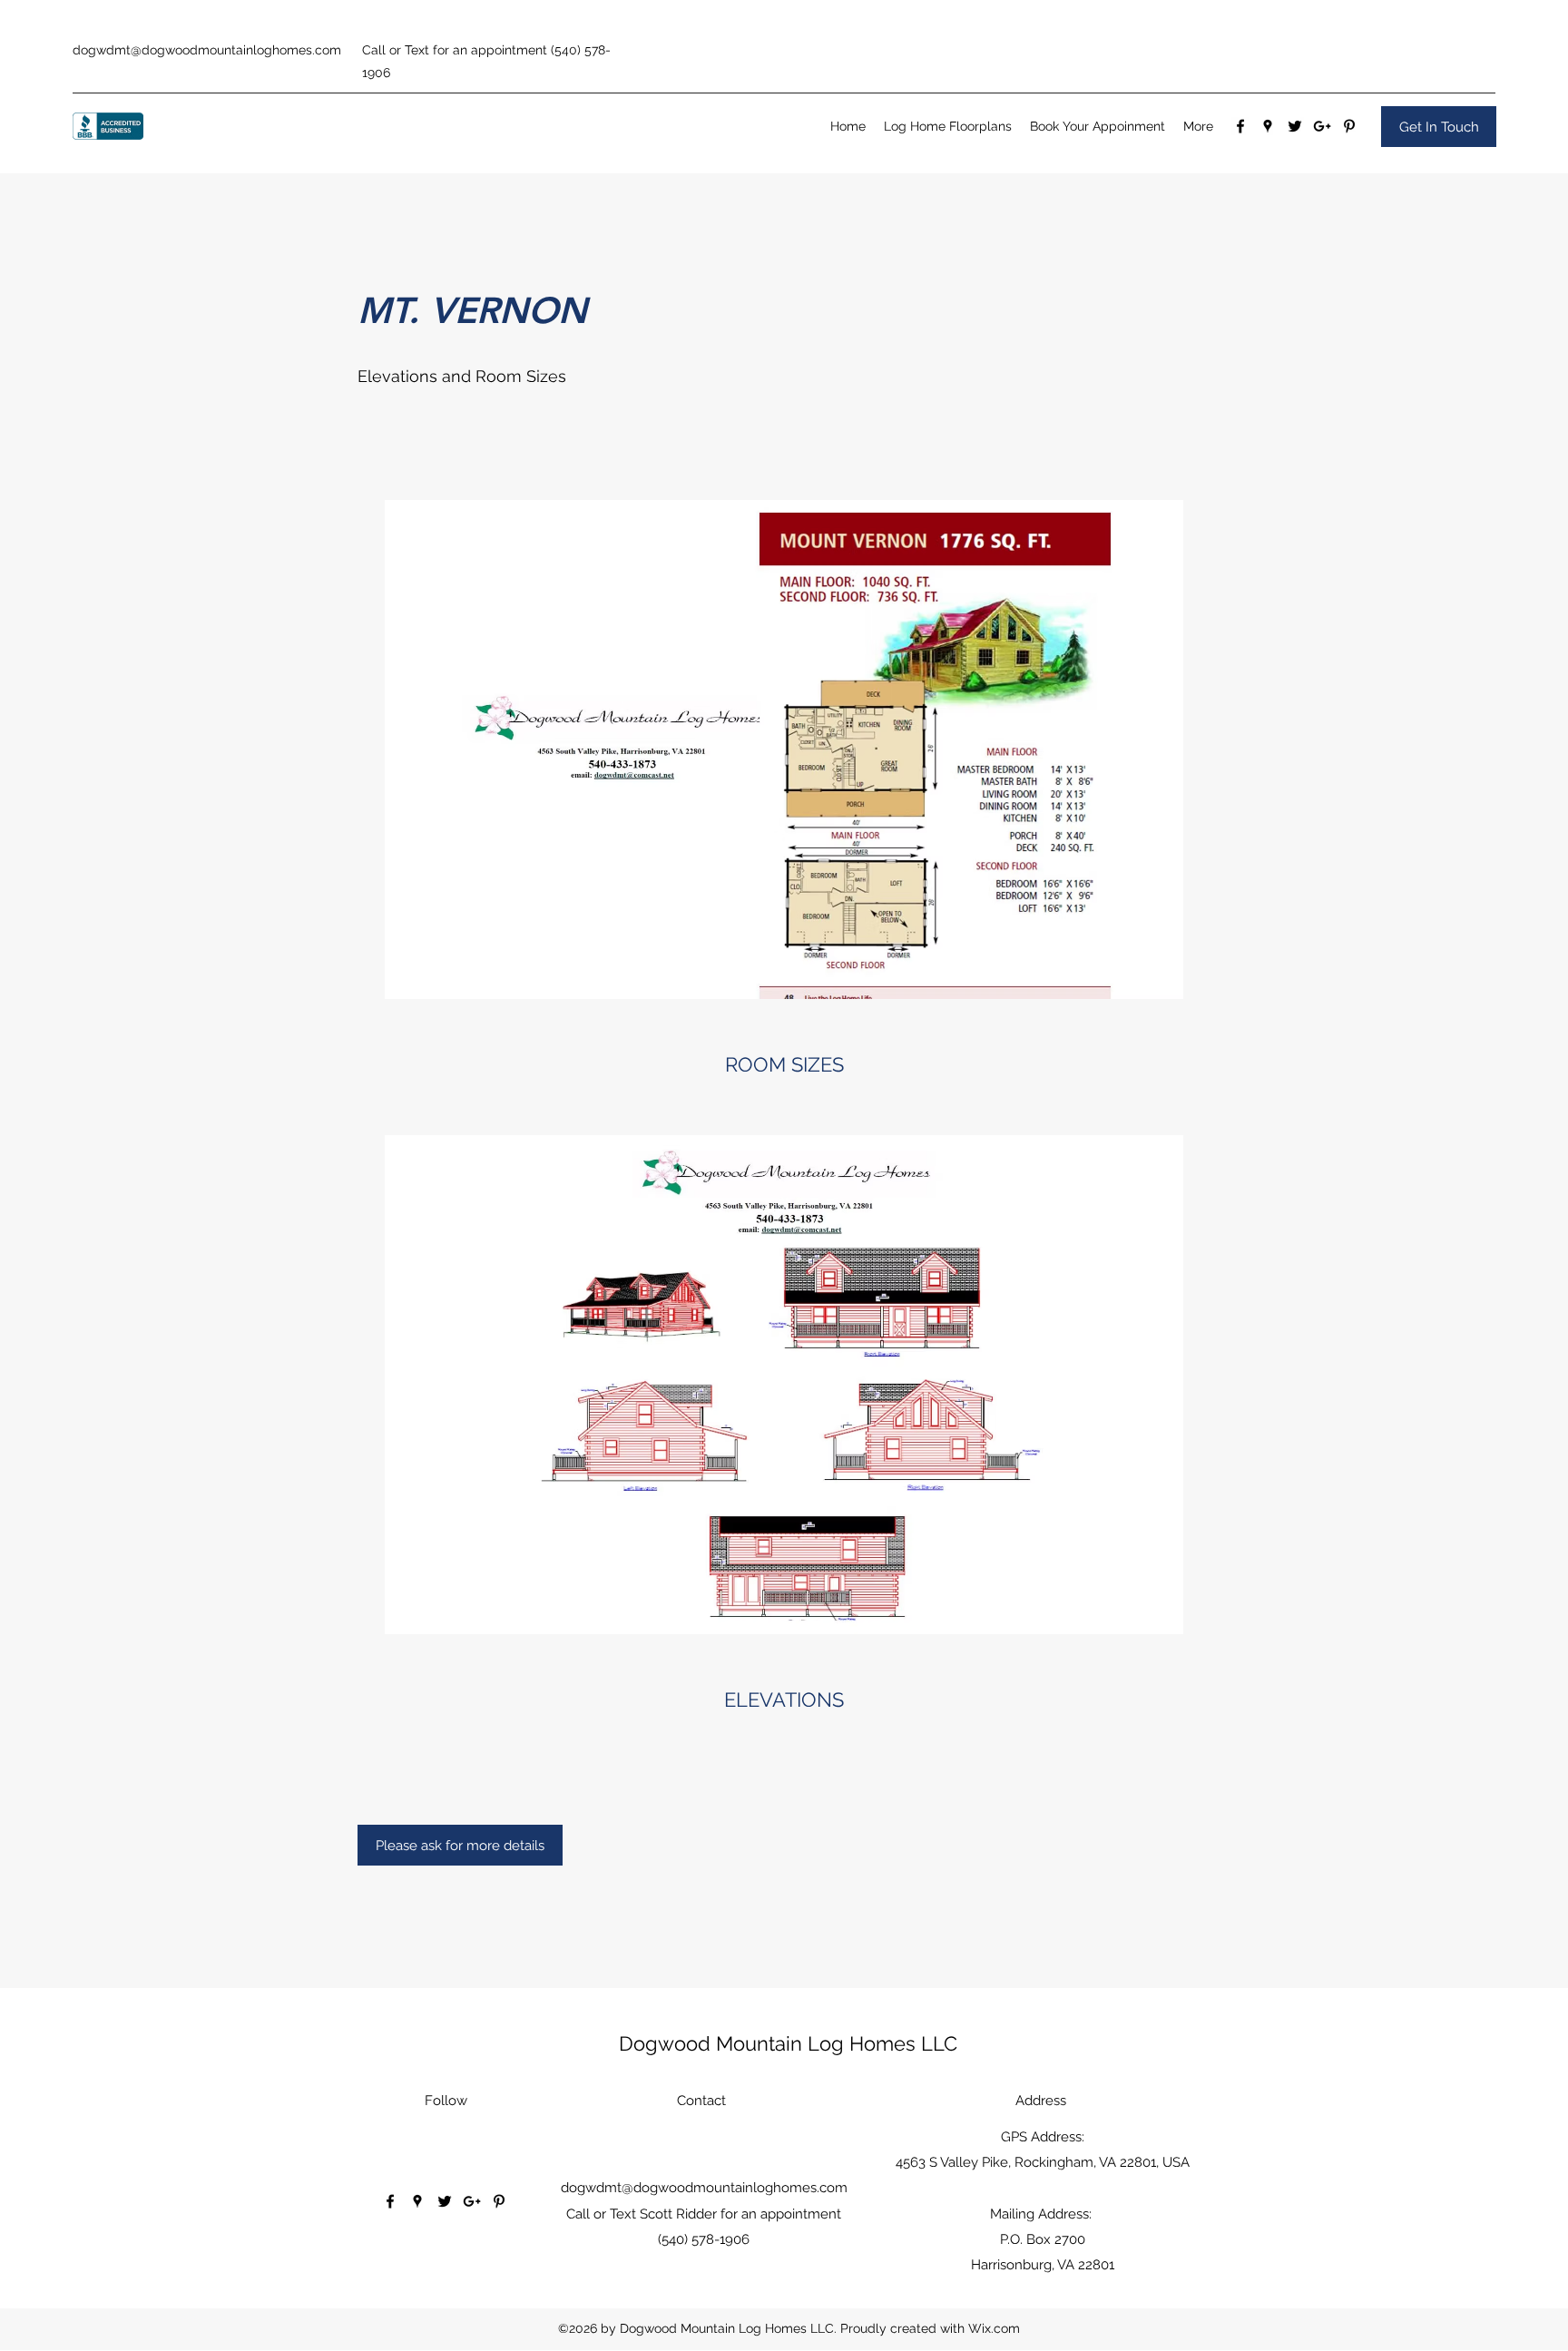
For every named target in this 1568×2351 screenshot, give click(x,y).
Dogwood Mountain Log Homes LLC (788, 2043)
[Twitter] (1295, 126)
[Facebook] (1240, 126)
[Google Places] (1268, 126)
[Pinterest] (1349, 126)
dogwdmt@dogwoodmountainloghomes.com (207, 50)
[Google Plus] (1322, 126)
